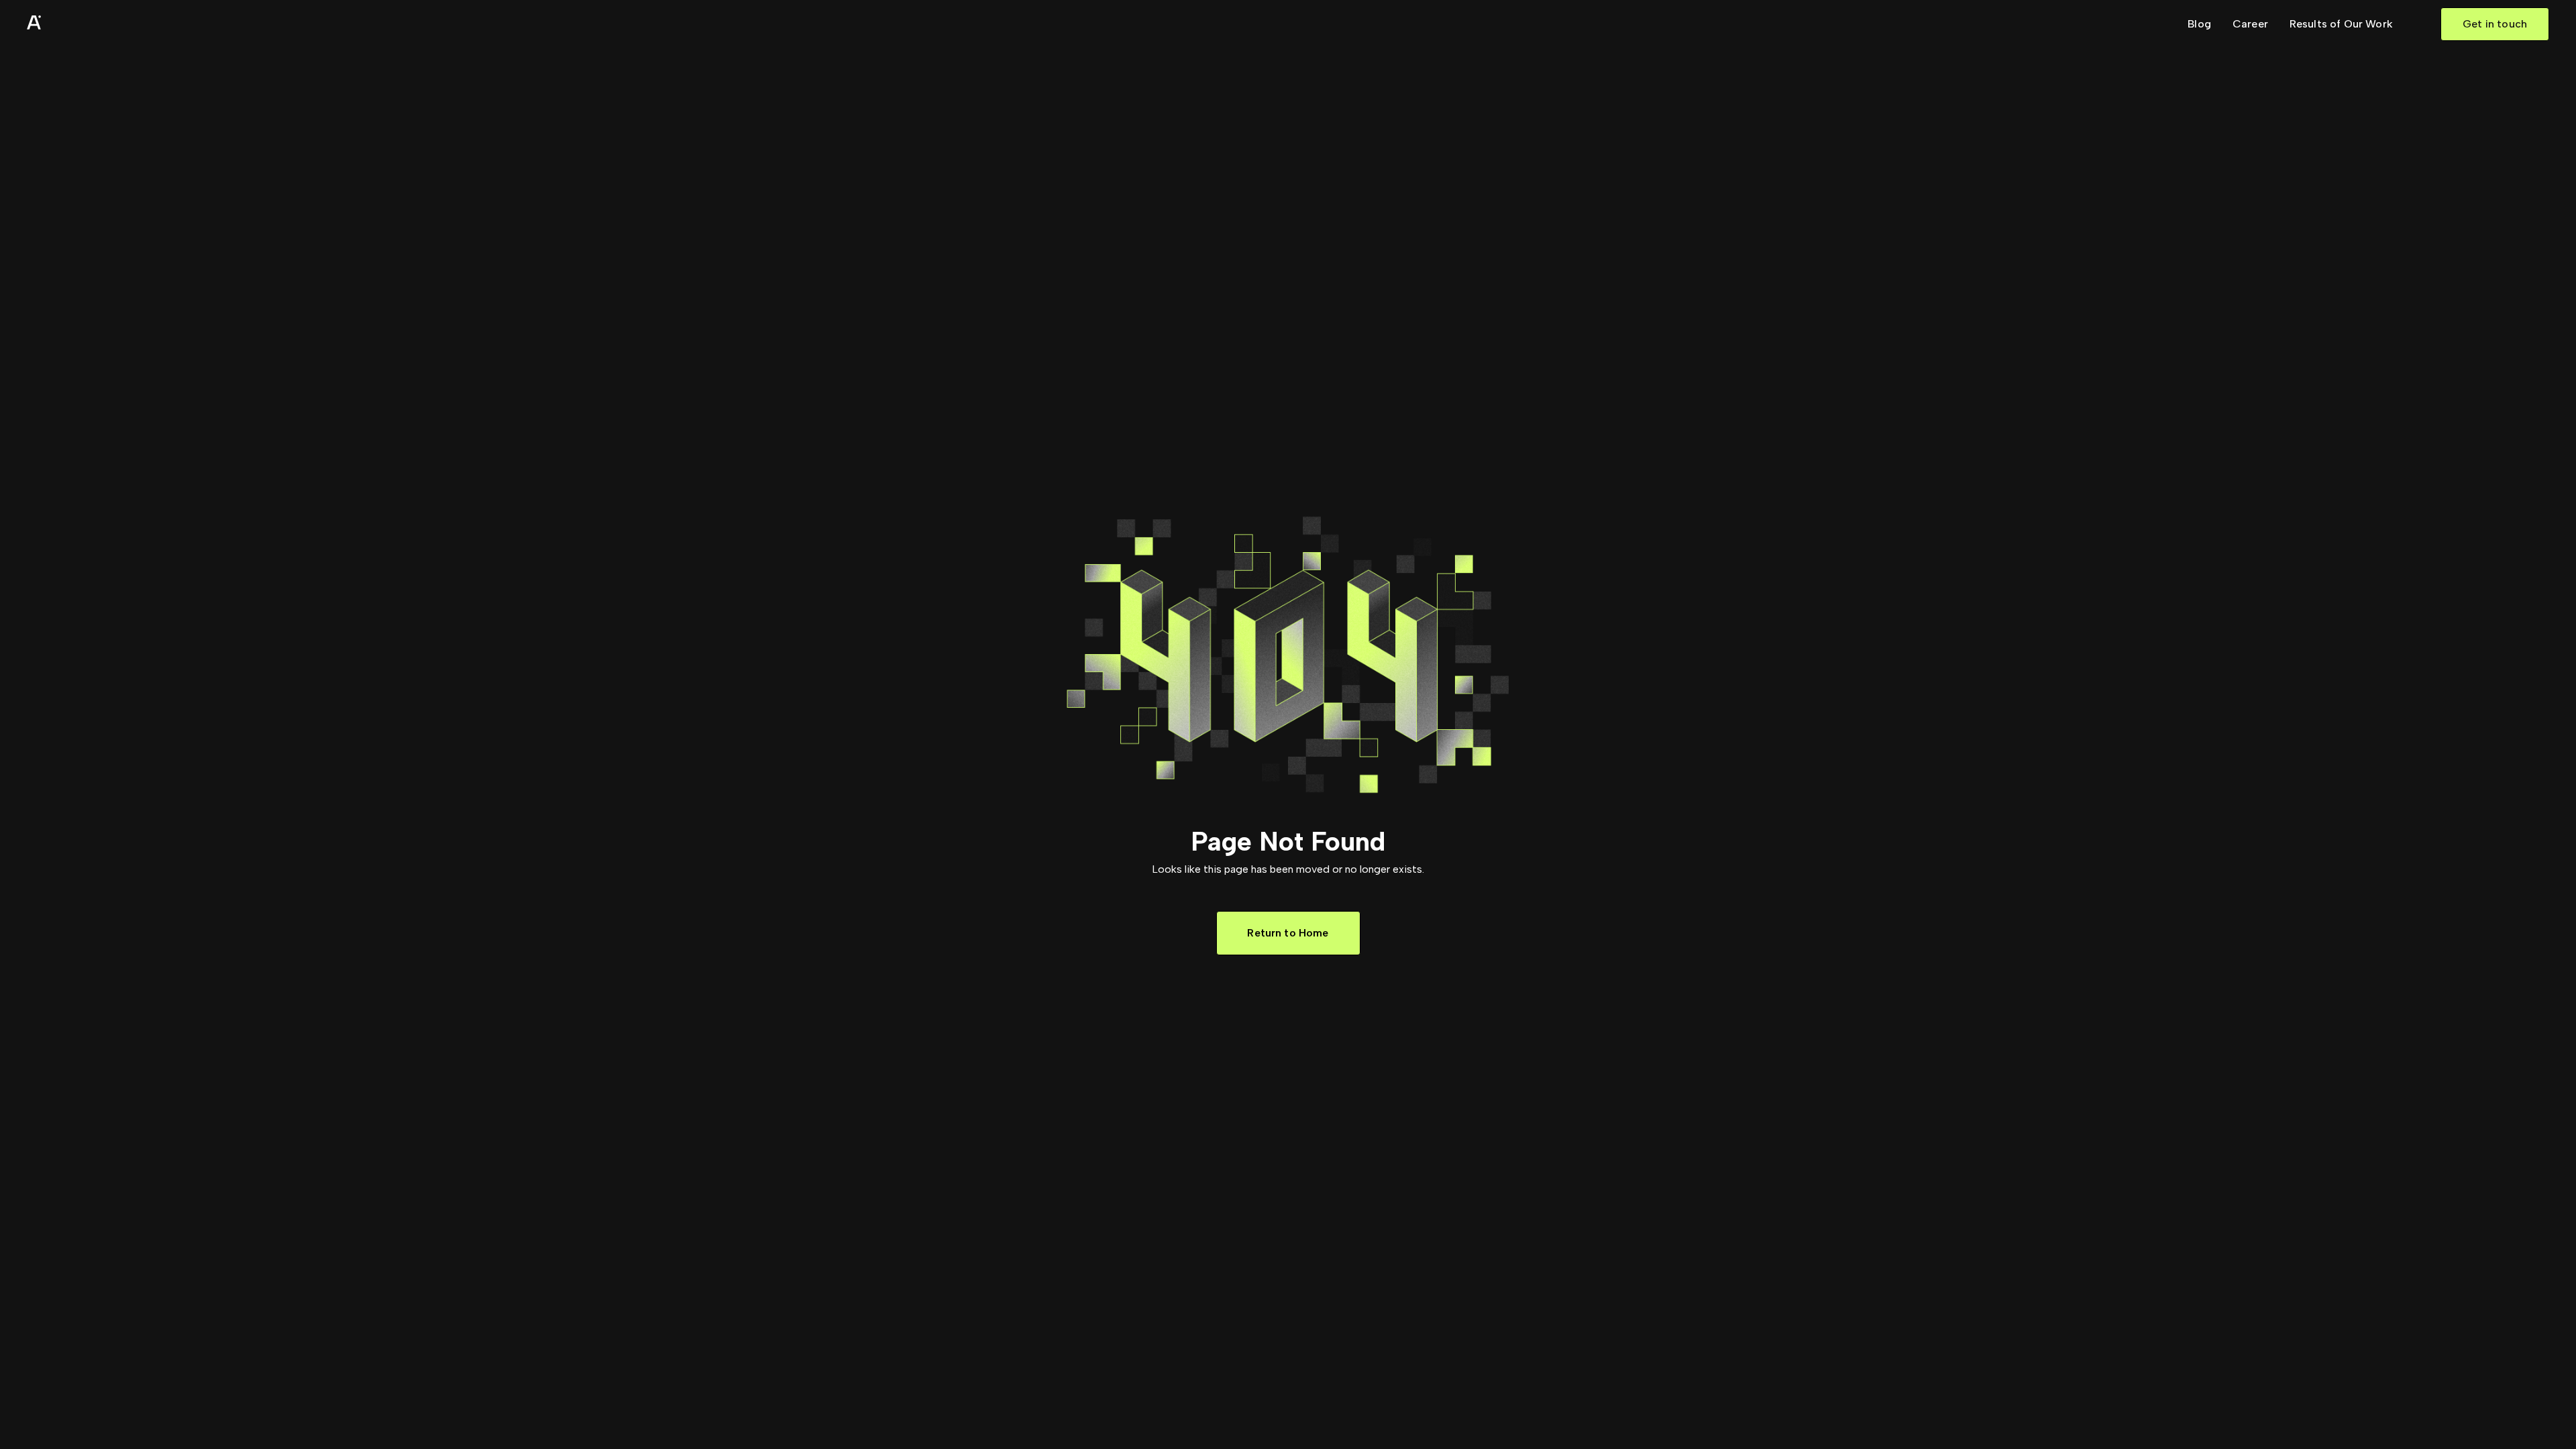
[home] (67, 24)
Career (2250, 24)
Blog (2199, 24)
